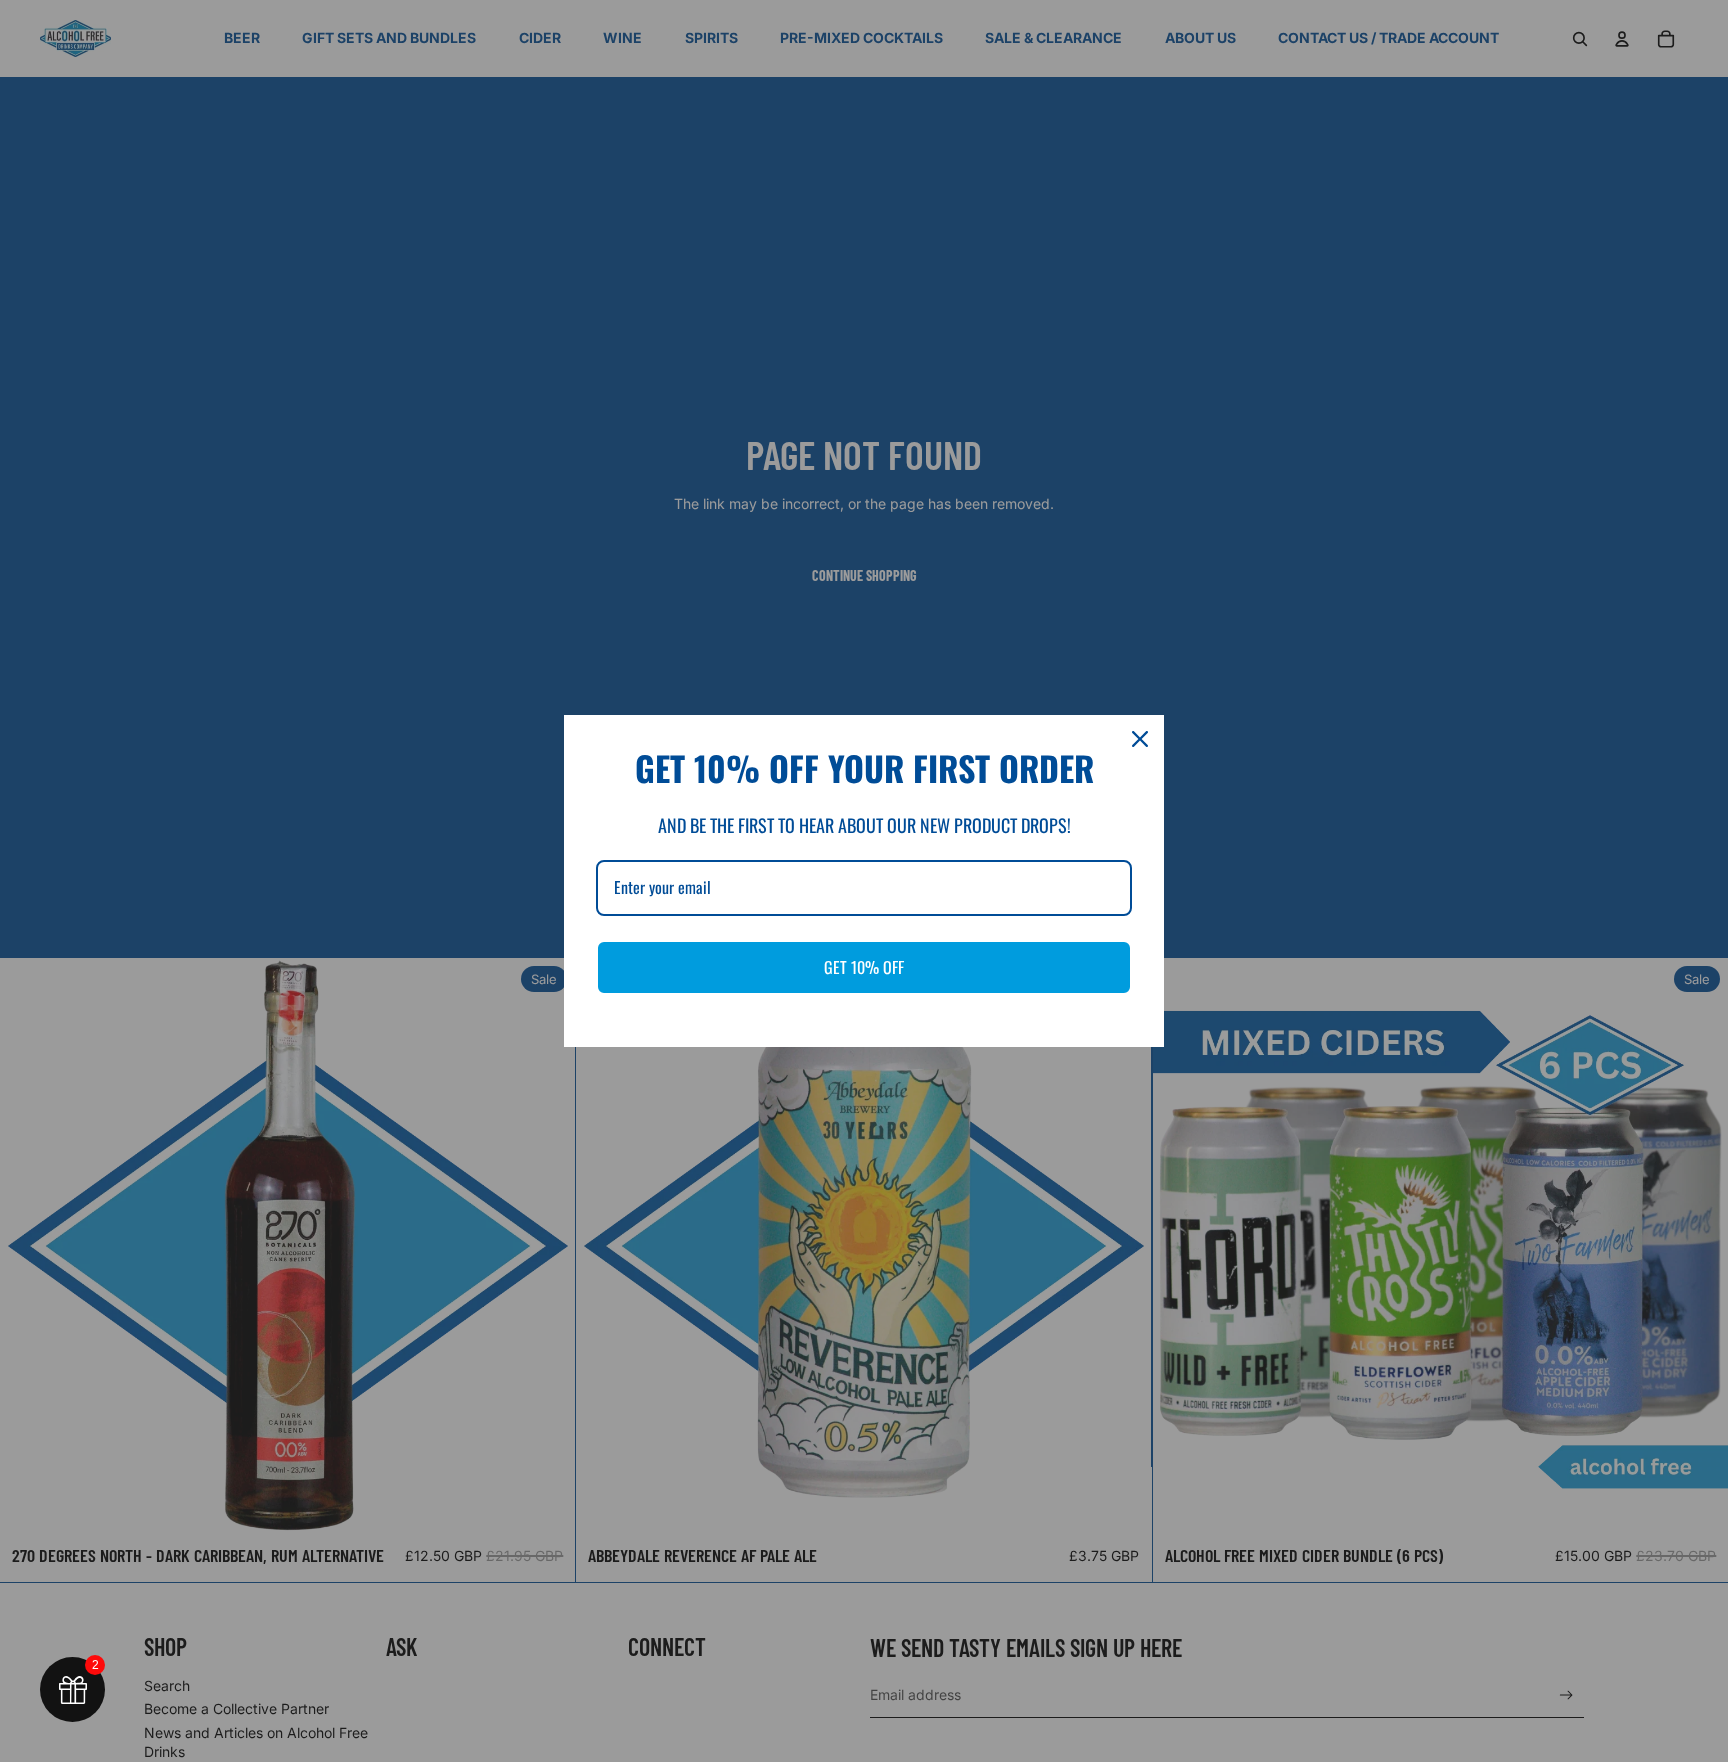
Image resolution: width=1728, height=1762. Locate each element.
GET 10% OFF (864, 967)
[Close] (1140, 739)
